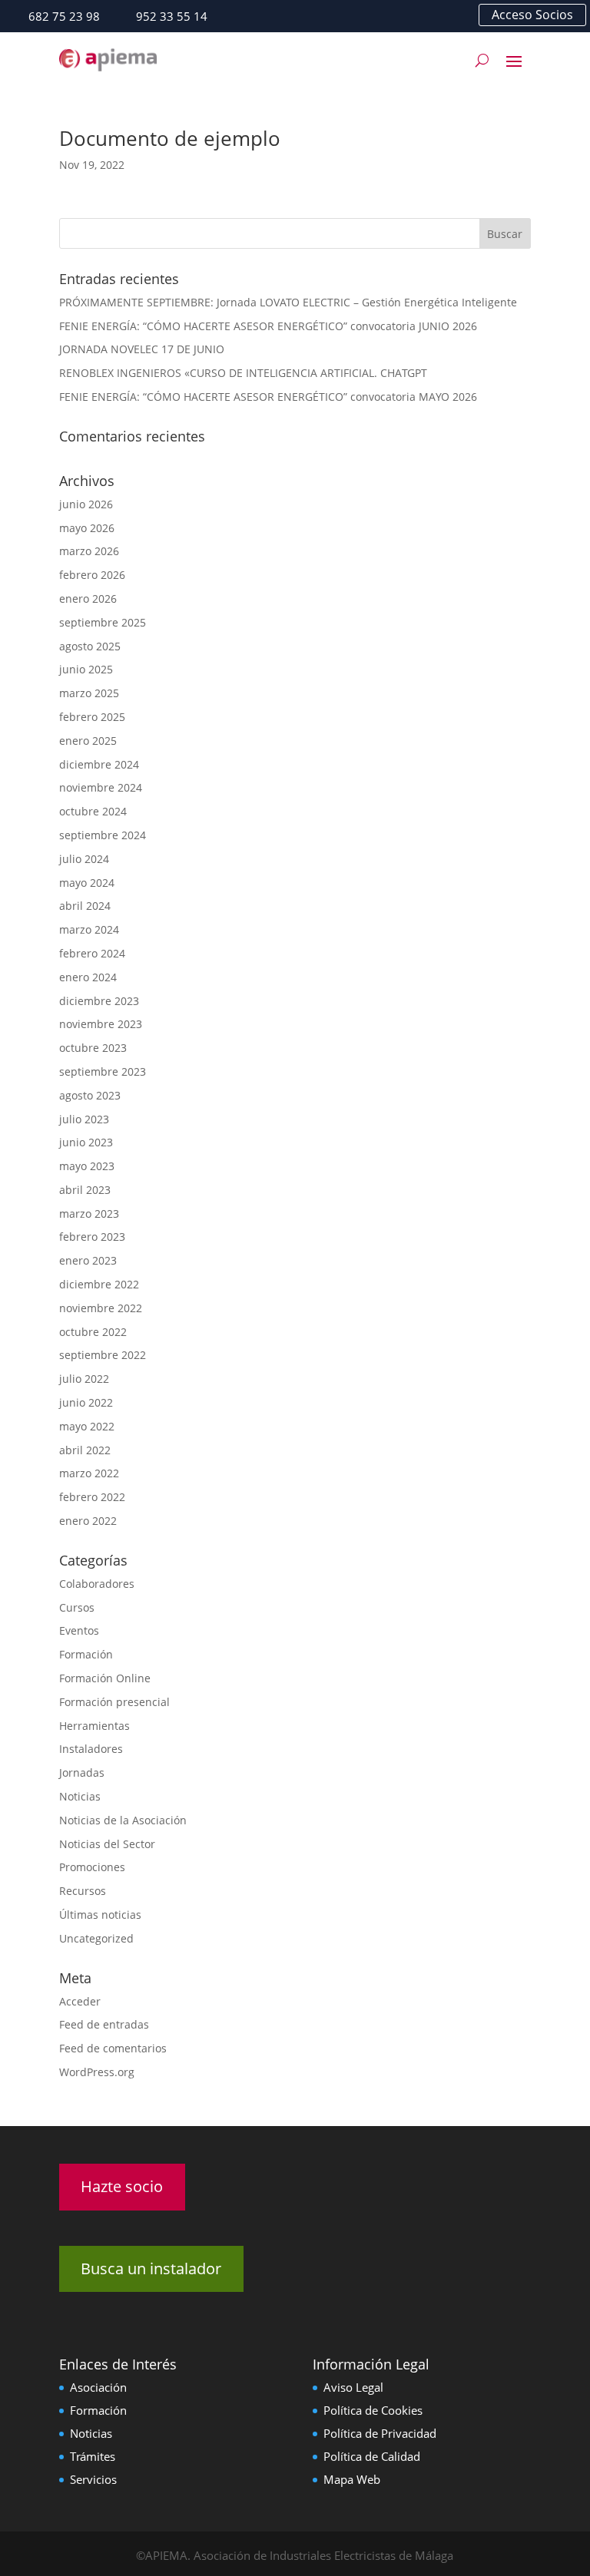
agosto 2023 (90, 1095)
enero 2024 (88, 977)
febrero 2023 (92, 1237)
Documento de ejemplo (170, 138)
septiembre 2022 (103, 1355)
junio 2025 (86, 669)
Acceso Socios (532, 15)
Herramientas (94, 1726)
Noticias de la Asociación (123, 1820)
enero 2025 (88, 741)
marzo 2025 (89, 693)
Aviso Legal (353, 2387)
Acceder (80, 2001)
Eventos (79, 1630)
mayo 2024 (87, 883)
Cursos (77, 1607)
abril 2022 (85, 1450)
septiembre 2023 (103, 1071)
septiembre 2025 (103, 622)
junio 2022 (86, 1402)
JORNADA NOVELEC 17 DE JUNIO (142, 349)
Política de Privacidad (380, 2433)
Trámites (93, 2456)
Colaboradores (97, 1584)
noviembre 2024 (101, 787)
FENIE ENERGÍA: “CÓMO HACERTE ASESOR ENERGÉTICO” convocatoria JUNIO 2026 (268, 326)
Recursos (83, 1891)
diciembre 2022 (99, 1284)
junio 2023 (86, 1142)
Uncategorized (96, 1938)
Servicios (93, 2479)
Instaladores (91, 1749)
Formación (86, 1654)
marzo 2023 (89, 1214)
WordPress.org (97, 2072)
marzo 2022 (89, 1473)
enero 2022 (88, 1521)
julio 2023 (84, 1119)
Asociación (98, 2387)
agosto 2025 (90, 646)
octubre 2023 (93, 1048)
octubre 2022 (93, 1332)
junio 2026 (86, 504)
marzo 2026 (89, 551)
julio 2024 (84, 859)
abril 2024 (85, 906)
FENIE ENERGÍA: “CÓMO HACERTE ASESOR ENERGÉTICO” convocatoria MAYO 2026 (268, 397)
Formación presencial (114, 1702)
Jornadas (82, 1772)
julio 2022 (84, 1379)
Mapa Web (352, 2479)
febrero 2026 (92, 575)
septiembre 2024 (103, 835)
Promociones (92, 1867)
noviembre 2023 (101, 1024)
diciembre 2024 (99, 764)
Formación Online (105, 1678)
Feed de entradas (104, 2024)
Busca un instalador (151, 2268)
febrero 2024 (92, 953)
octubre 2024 (93, 811)
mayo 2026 (87, 528)
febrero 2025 (92, 717)
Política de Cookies (373, 2410)
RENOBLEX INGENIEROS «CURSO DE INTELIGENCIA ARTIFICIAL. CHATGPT (243, 373)
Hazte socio (122, 2186)
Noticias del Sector (107, 1844)
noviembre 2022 (101, 1308)
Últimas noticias (100, 1915)
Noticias (80, 1796)
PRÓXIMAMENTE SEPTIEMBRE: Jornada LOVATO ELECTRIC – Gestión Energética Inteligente (288, 302)
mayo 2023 (87, 1166)
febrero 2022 (92, 1497)
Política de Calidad (372, 2456)
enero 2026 (88, 599)
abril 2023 (85, 1190)
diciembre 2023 (99, 1001)
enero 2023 (88, 1260)
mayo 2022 (87, 1426)
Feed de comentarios (113, 2048)
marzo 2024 (89, 929)
